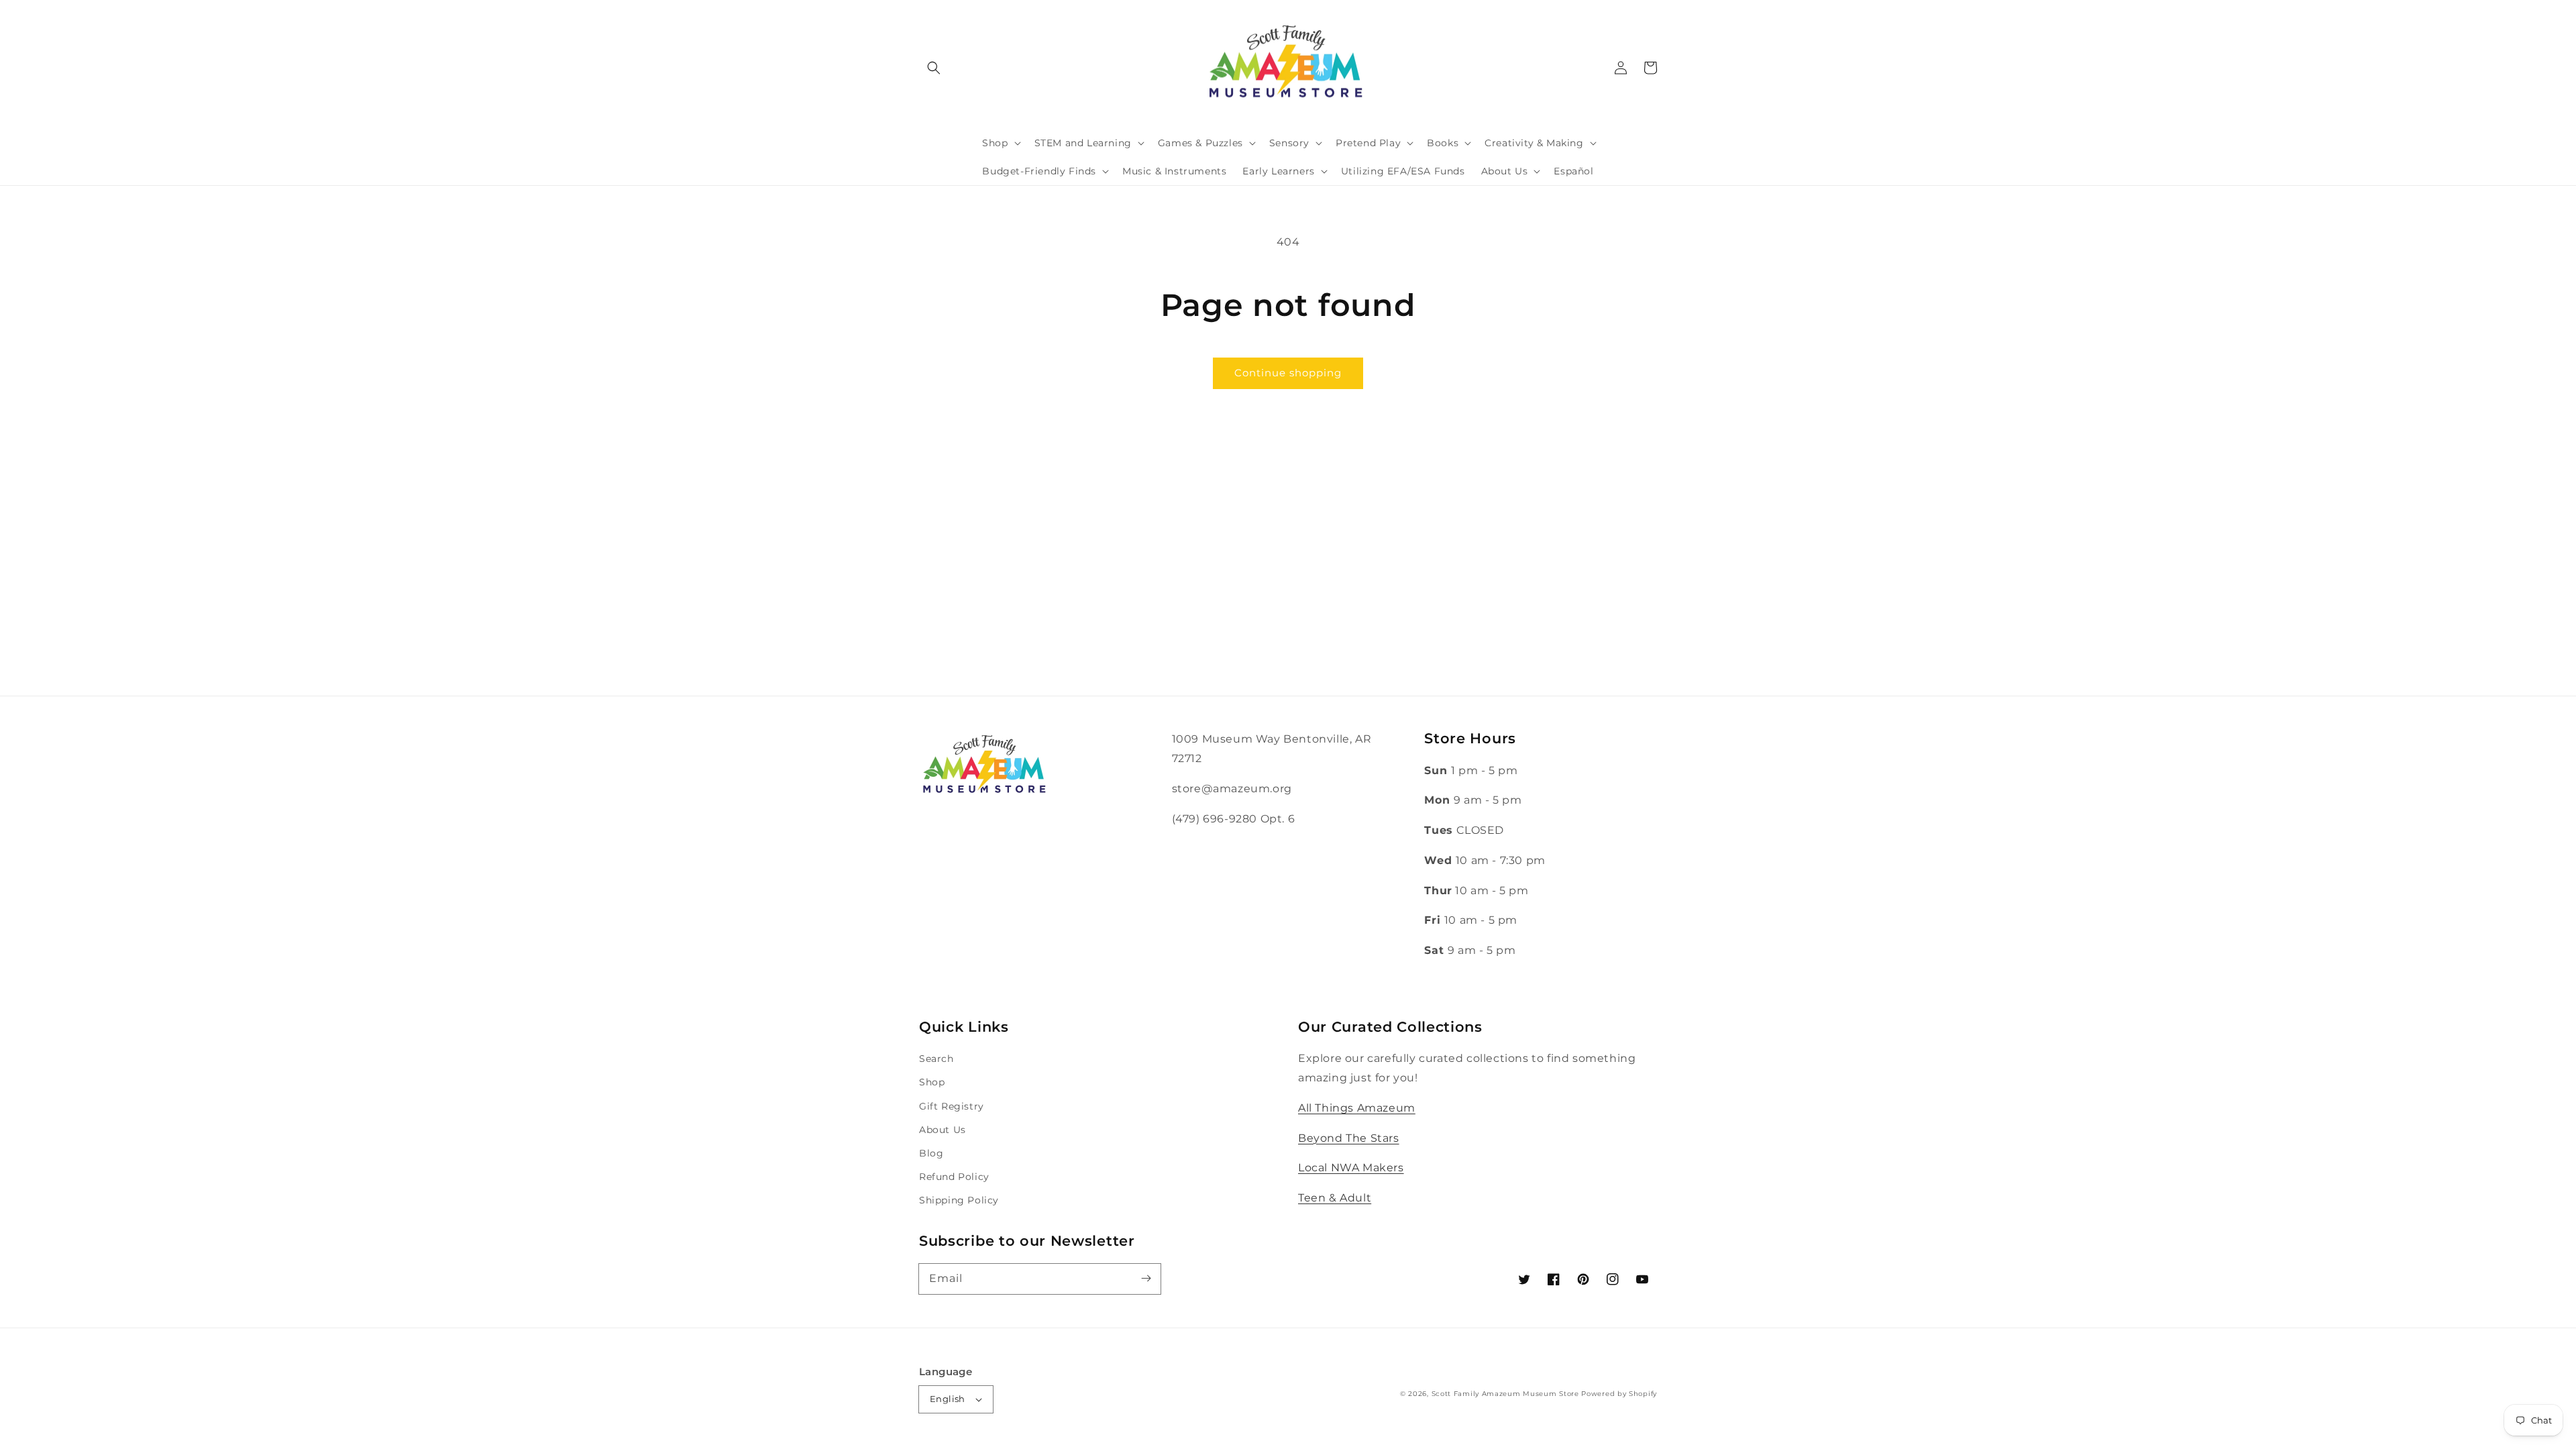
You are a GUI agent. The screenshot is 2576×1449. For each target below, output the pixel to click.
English (948, 1399)
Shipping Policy (959, 1200)
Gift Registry (952, 1106)
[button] (934, 68)
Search (936, 1059)
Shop (932, 1082)
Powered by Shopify (1619, 1394)
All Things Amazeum (1357, 1108)
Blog (931, 1153)
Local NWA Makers (1351, 1168)
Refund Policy (954, 1177)
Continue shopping (1288, 373)
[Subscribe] (1146, 1279)
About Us (943, 1130)
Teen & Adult (1335, 1198)
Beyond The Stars (1349, 1138)
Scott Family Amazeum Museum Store (1505, 1394)
